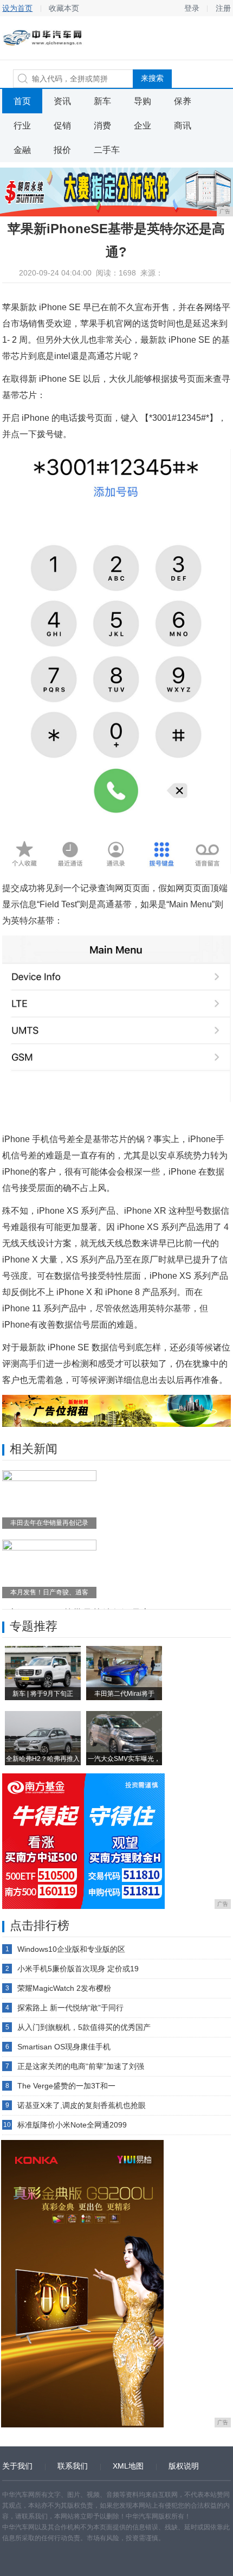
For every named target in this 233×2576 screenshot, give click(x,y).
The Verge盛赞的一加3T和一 (66, 2086)
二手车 (107, 150)
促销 (62, 126)
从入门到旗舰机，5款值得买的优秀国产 (84, 2027)
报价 (62, 150)
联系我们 (73, 2466)
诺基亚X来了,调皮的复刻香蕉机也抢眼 (82, 2105)
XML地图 (128, 2466)
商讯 (183, 126)
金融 (22, 150)
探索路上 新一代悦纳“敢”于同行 (70, 2008)
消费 (102, 126)
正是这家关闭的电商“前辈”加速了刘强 (81, 2066)
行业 (22, 126)
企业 (143, 126)
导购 (143, 101)
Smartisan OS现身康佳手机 (64, 2047)
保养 (183, 101)
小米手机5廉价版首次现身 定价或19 (78, 1969)
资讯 (62, 101)
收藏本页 (64, 8)
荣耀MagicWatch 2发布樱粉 (64, 1988)
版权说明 (184, 2466)
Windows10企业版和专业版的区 (71, 1949)
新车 (102, 101)
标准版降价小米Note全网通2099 (72, 2125)
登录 (192, 8)
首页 (22, 101)
